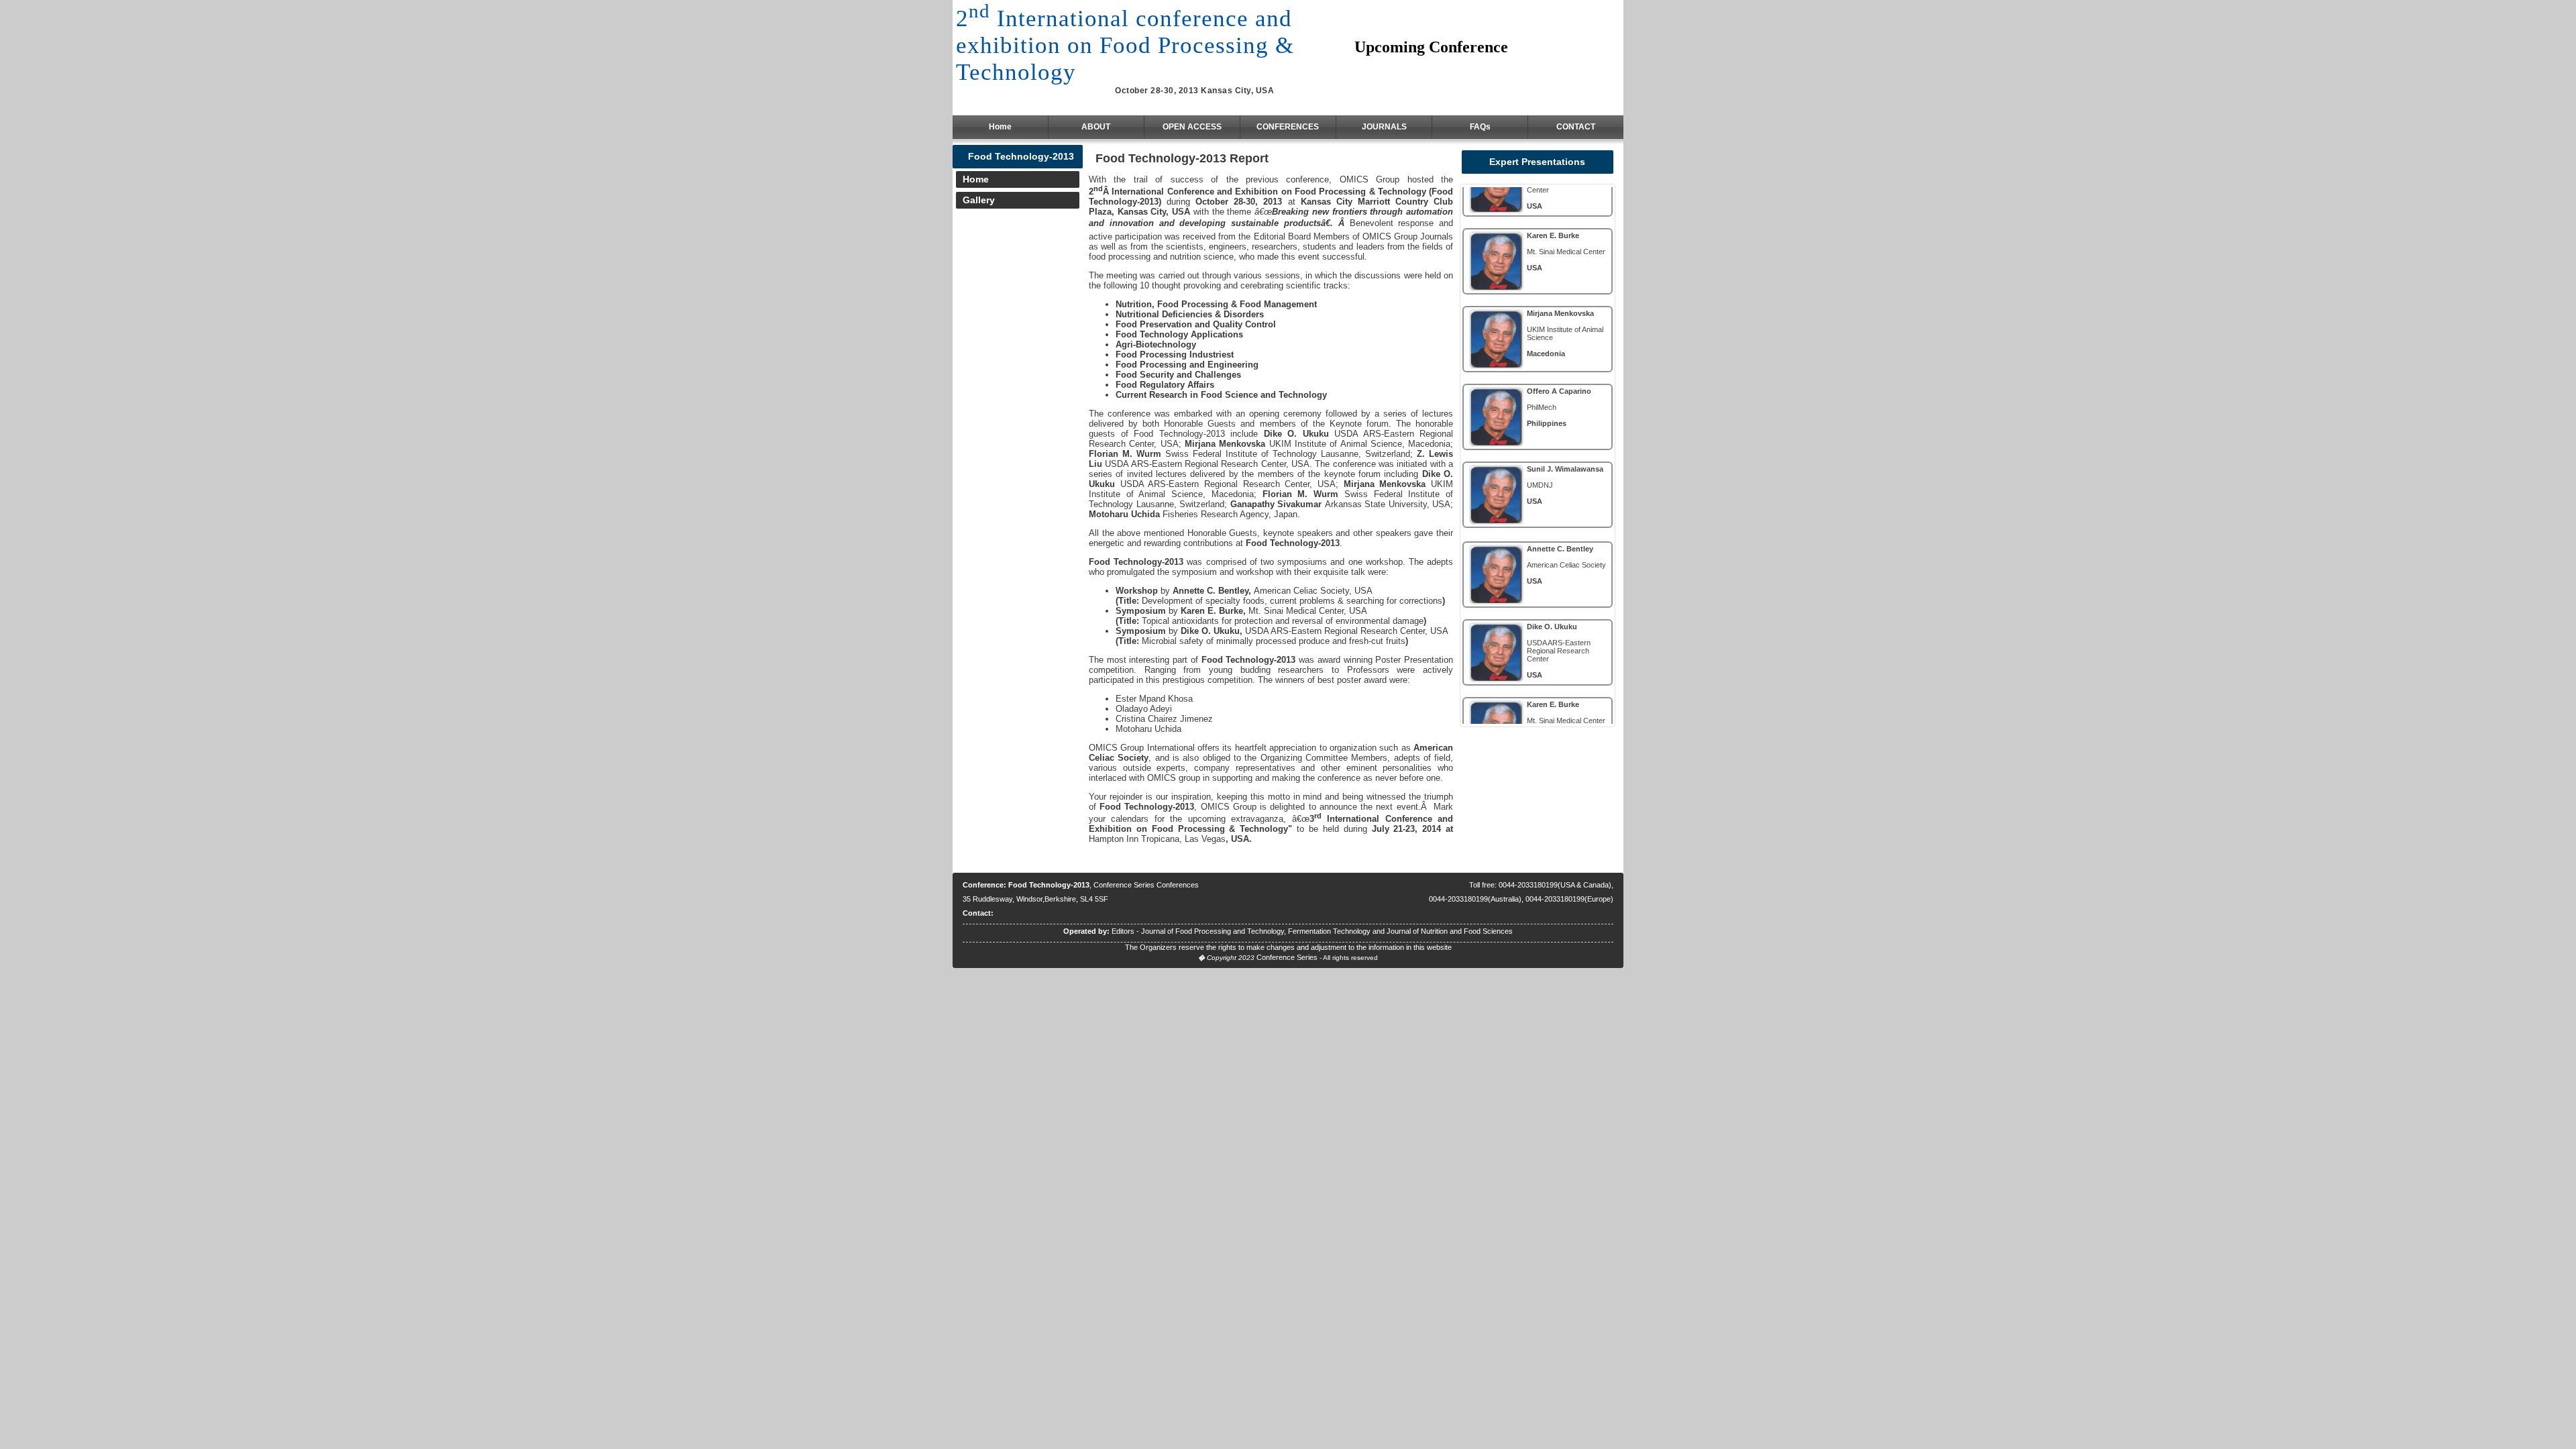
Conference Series (1287, 957)
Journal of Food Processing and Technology (1213, 931)
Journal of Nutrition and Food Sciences (1450, 931)
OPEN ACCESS (1192, 127)
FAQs (1480, 127)
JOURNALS (1384, 127)
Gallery (979, 200)
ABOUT (1096, 127)
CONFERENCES (1288, 127)
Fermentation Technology (1329, 931)
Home (1000, 127)
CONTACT (1576, 127)
